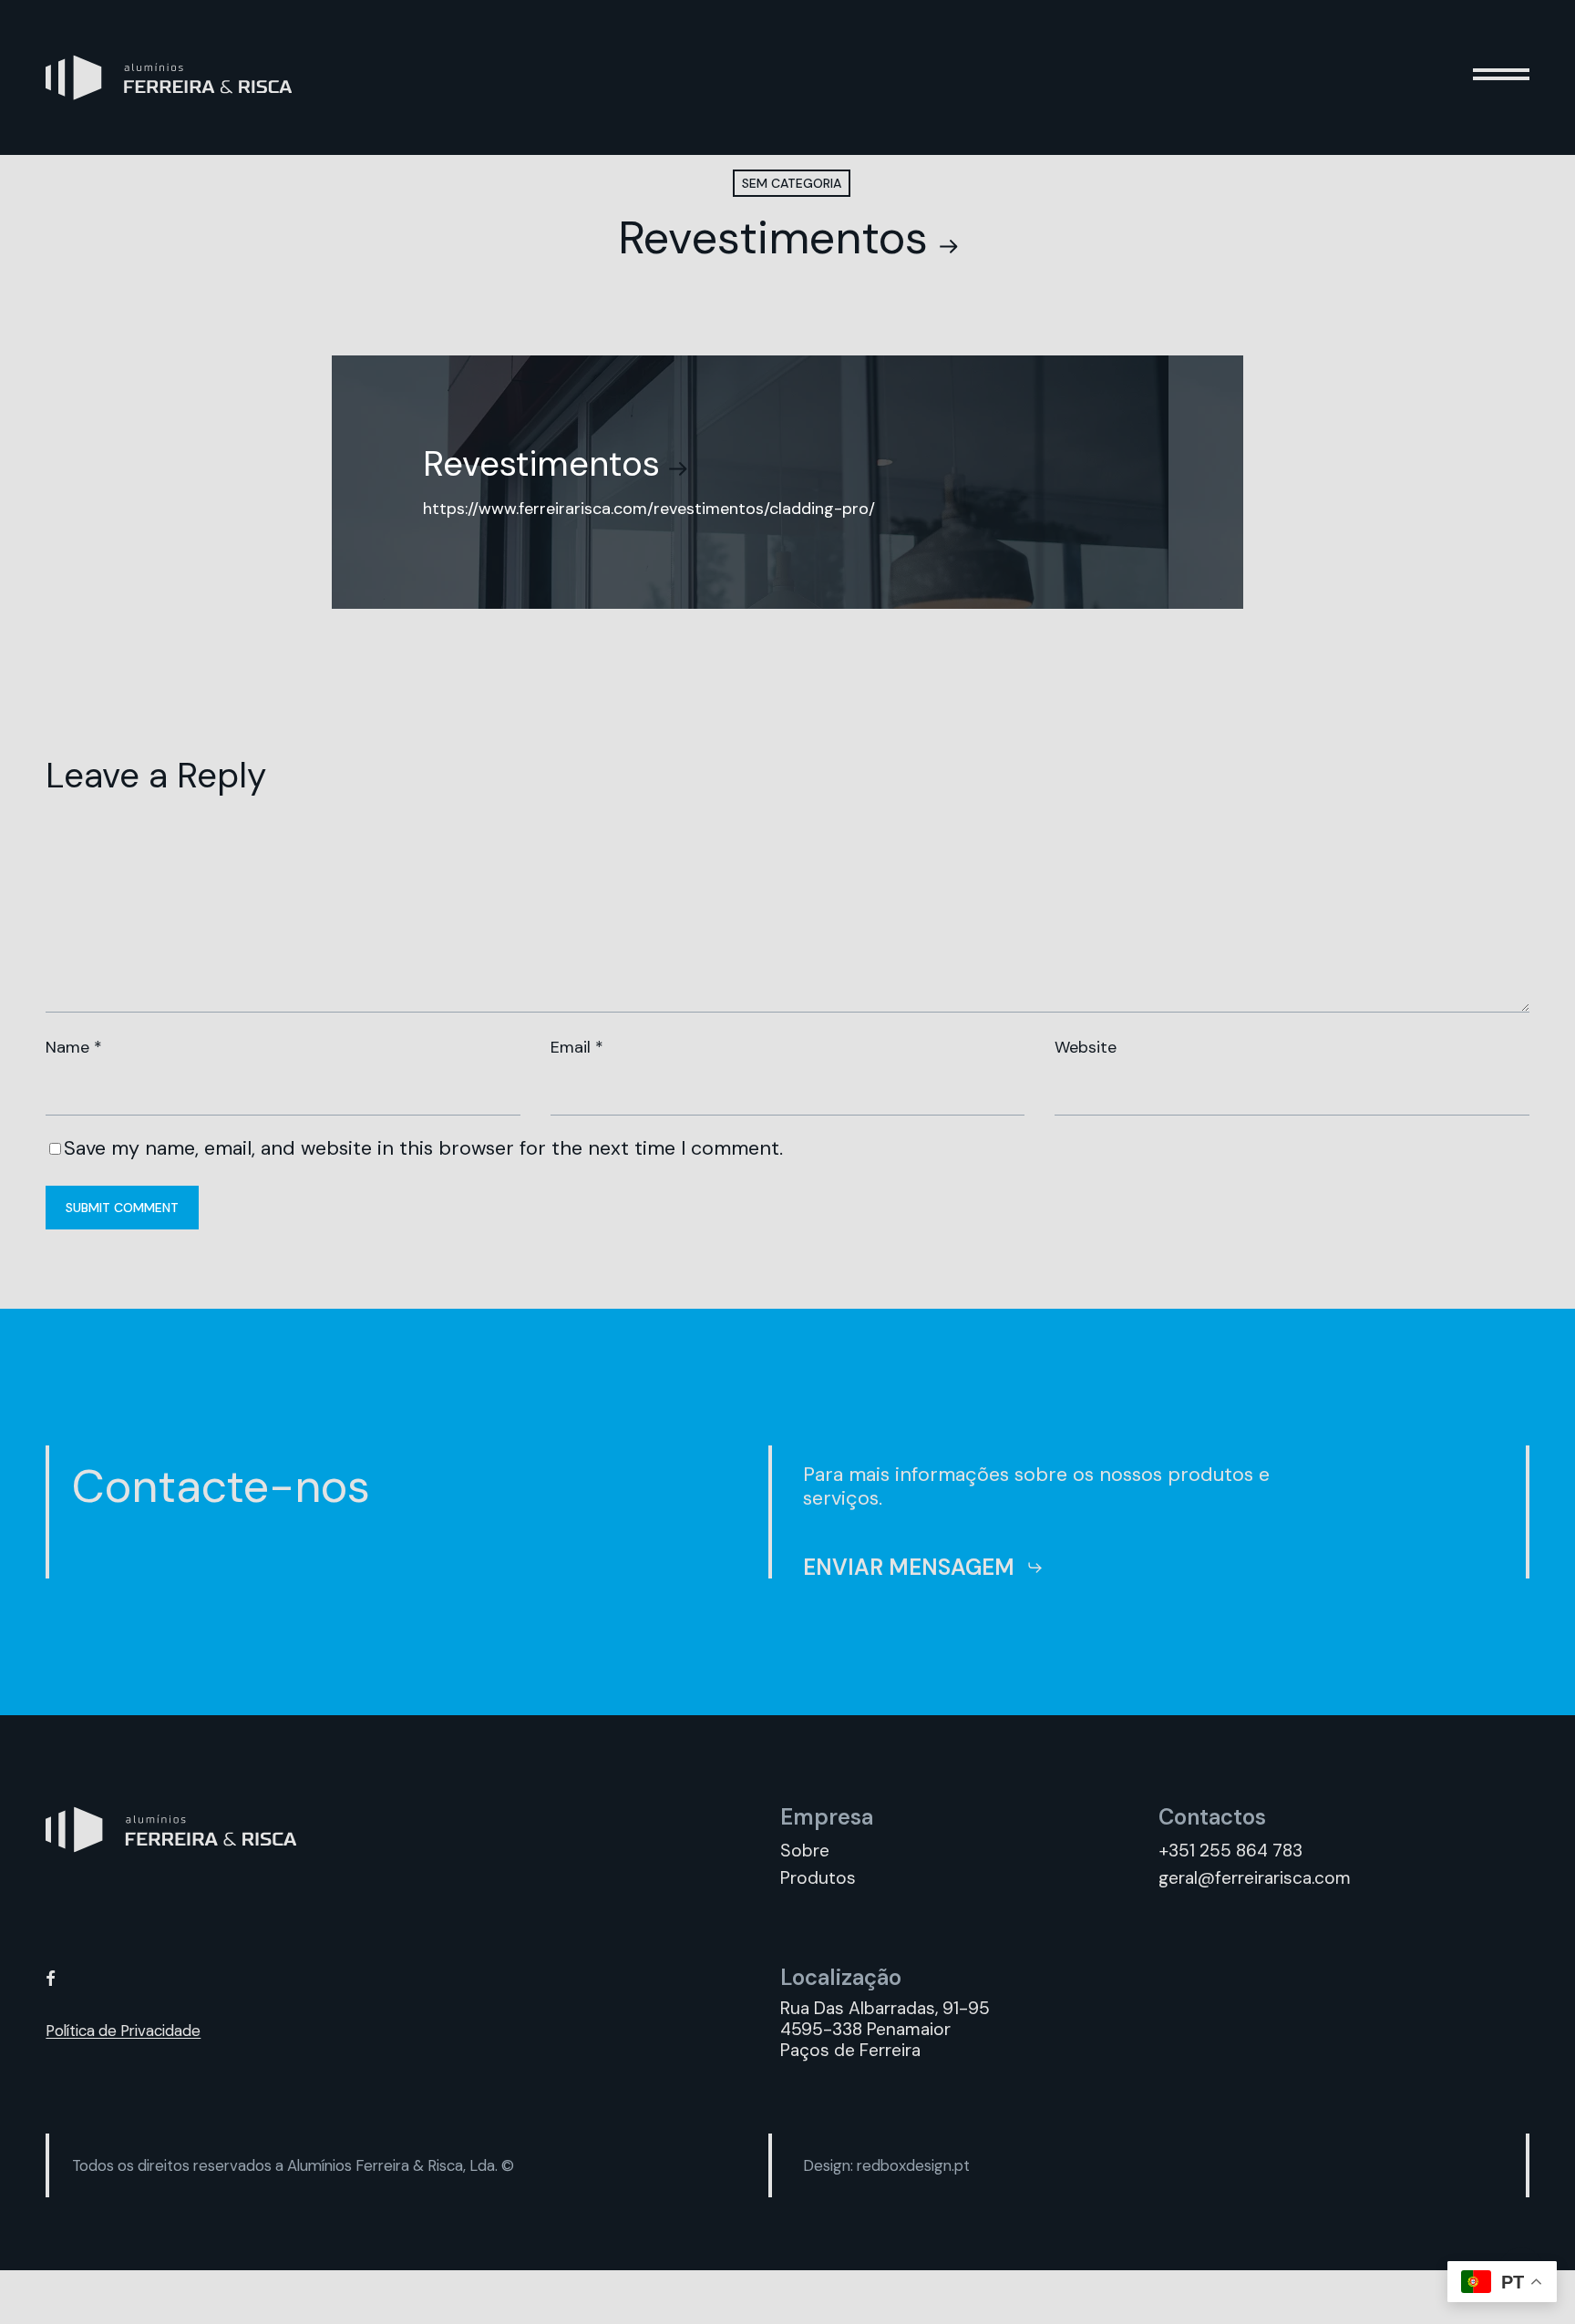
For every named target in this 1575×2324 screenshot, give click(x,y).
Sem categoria (792, 183)
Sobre (805, 1851)
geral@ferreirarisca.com (1255, 1878)
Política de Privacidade (123, 2031)
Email (577, 1047)
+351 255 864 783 (1230, 1851)
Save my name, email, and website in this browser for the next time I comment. (423, 1148)
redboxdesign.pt (913, 2165)
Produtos (818, 1878)
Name (74, 1047)
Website (1086, 1047)
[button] (1501, 77)
